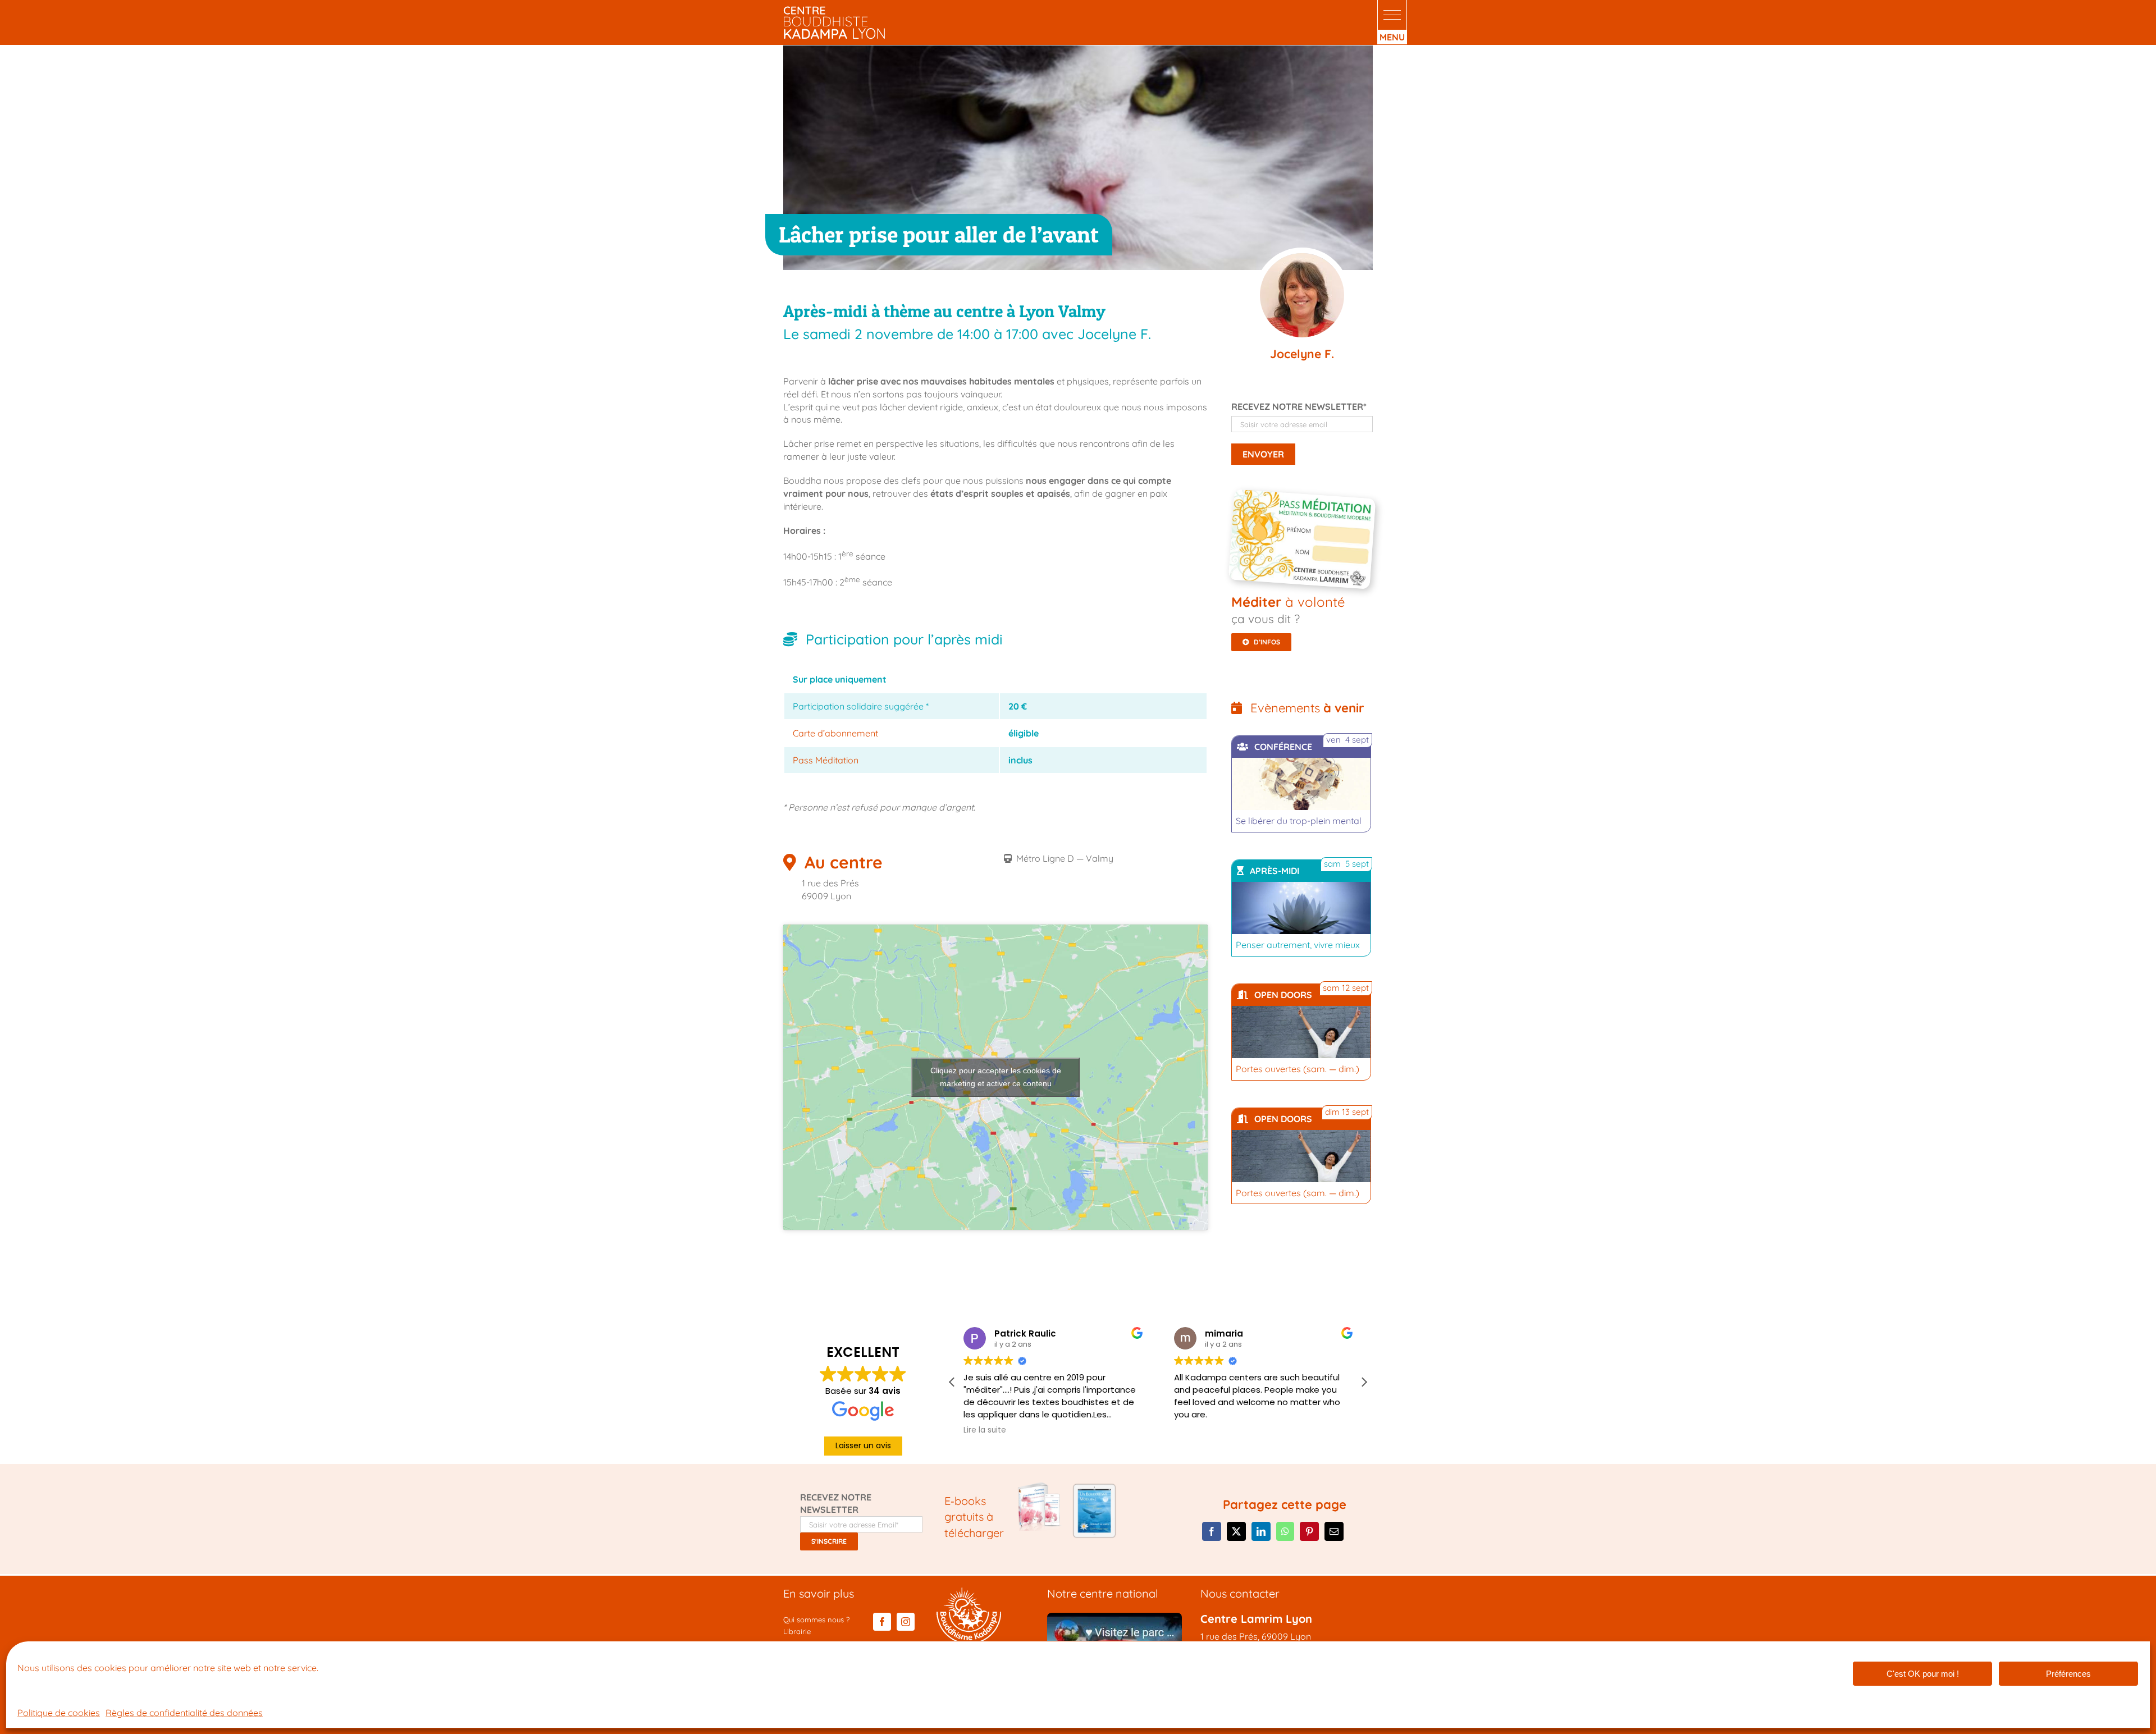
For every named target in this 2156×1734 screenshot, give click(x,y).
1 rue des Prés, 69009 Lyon (1256, 1636)
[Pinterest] (1309, 1531)
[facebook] (882, 1622)
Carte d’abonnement (835, 733)
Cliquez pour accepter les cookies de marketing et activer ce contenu (996, 1077)
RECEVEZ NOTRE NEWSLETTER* (1299, 406)
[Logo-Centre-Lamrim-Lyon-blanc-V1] (834, 10)
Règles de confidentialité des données (184, 1713)
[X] (1236, 1531)
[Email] (1334, 1531)
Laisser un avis (863, 1445)
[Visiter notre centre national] (1114, 1617)
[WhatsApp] (1285, 1531)
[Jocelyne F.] (1302, 296)
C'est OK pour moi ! (1923, 1674)
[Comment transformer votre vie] (1040, 1486)
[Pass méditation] (1305, 498)
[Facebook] (1212, 1531)
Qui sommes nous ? (816, 1619)
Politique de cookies (59, 1713)
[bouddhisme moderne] (1094, 1486)
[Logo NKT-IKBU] (969, 1591)
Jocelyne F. (1302, 354)
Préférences (2068, 1674)
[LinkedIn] (1261, 1531)
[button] (1392, 15)
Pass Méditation (826, 760)
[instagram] (906, 1622)
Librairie (797, 1631)
